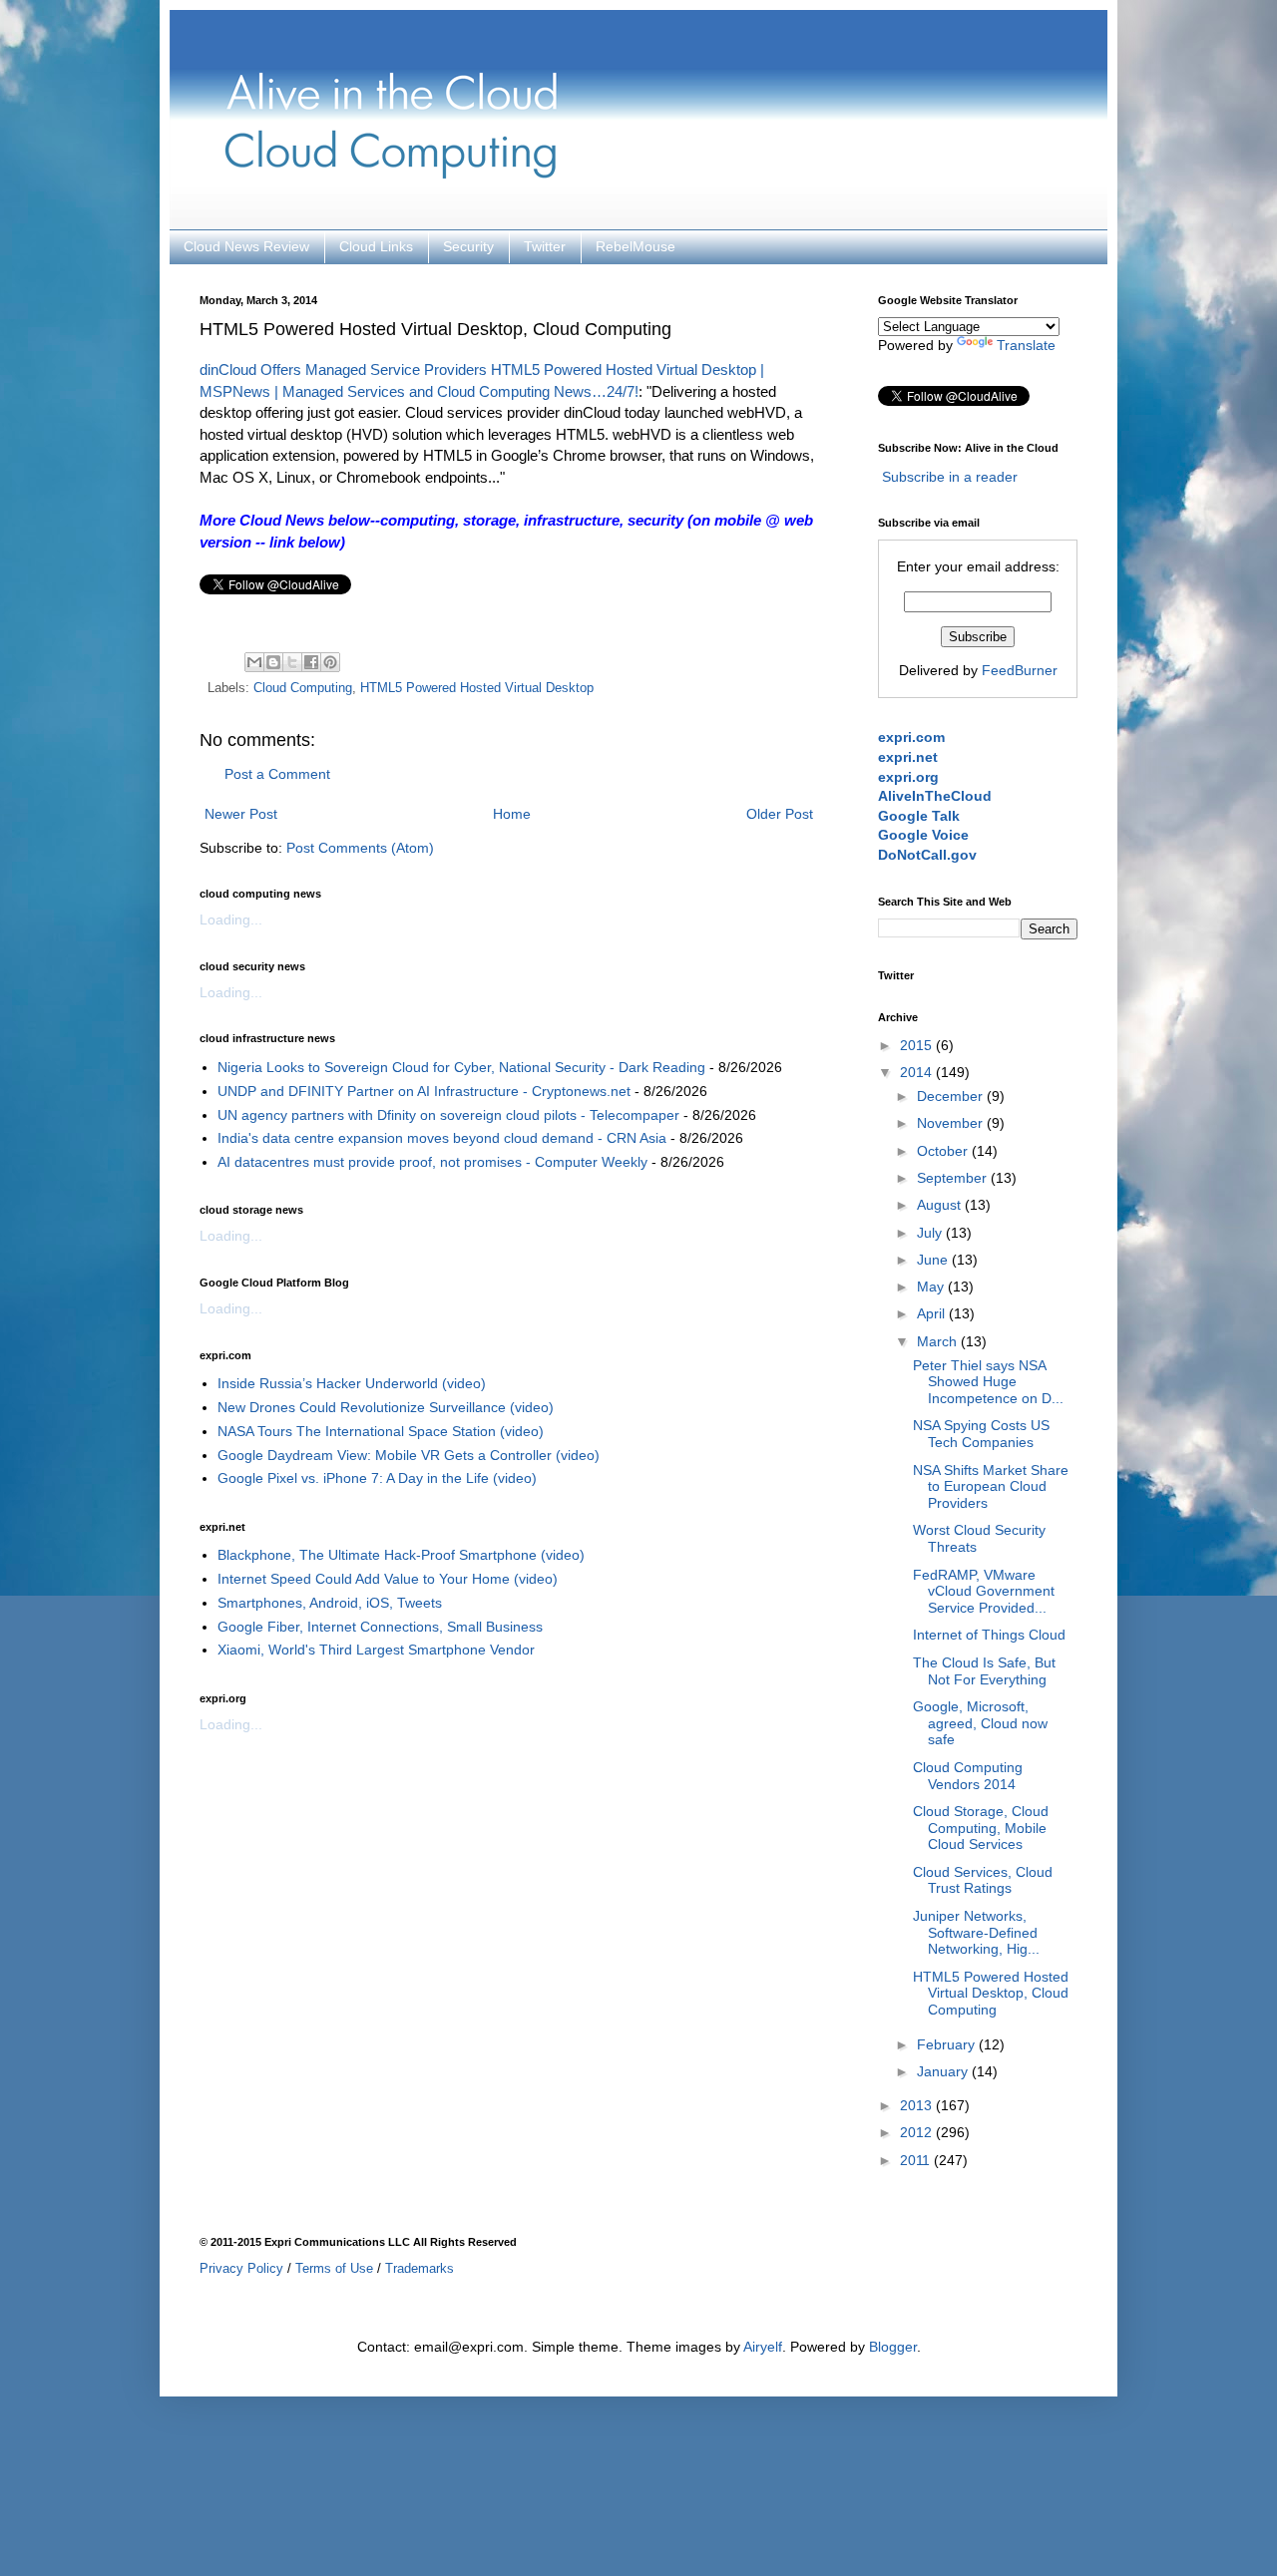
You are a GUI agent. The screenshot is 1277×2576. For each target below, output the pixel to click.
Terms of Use (334, 2268)
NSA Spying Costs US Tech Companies (981, 1434)
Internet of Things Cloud (989, 1635)
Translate (1026, 345)
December (952, 1096)
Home (512, 814)
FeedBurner (1020, 670)
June (934, 1260)
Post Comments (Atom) (360, 848)
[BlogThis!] (273, 662)
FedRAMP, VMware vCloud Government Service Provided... (984, 1592)
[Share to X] (292, 662)
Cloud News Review (246, 246)
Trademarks (420, 2268)
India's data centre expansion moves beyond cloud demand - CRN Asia (442, 1138)
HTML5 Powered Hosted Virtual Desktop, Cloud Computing (991, 1994)
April (933, 1313)
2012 (918, 2132)
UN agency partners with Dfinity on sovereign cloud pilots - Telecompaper (448, 1115)
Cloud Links (376, 246)
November (952, 1123)
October (944, 1151)
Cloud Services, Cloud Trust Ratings (983, 1880)
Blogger (893, 2347)
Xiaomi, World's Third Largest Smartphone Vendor (376, 1650)
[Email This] (254, 662)
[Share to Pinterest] (330, 662)
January (944, 2071)
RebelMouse (636, 246)
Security (468, 246)
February (948, 2044)
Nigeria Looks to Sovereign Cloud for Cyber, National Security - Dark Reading (461, 1067)
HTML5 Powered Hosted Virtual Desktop (477, 688)
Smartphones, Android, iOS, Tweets (330, 1603)
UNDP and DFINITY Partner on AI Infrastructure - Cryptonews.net (424, 1091)
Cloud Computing (303, 688)
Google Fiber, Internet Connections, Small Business (380, 1627)
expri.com (911, 737)
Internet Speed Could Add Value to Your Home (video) (388, 1579)
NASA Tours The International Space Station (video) (381, 1431)
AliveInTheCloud (935, 796)
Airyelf (763, 2347)
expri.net (908, 757)
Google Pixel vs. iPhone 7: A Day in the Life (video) (377, 1478)
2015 (918, 1045)
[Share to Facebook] (311, 662)
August (941, 1205)
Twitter (545, 246)
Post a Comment (277, 774)
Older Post (780, 814)
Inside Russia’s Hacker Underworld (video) (352, 1383)
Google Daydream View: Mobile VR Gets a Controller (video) (409, 1455)
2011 (917, 2160)
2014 (918, 1072)
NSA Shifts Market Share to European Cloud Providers (991, 1487)
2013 (918, 2105)
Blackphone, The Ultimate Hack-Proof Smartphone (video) (401, 1555)
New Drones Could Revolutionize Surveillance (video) (386, 1407)
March (939, 1341)
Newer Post (241, 814)
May (932, 1287)
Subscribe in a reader (950, 477)
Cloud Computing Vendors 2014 (968, 1776)
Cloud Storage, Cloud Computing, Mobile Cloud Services (981, 1828)
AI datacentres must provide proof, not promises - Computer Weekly (432, 1162)
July (931, 1233)
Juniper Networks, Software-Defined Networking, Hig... (976, 1933)
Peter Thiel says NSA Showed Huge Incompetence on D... (988, 1382)
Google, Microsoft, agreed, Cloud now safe (980, 1723)
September (954, 1178)
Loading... (231, 920)
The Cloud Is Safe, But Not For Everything (984, 1671)
